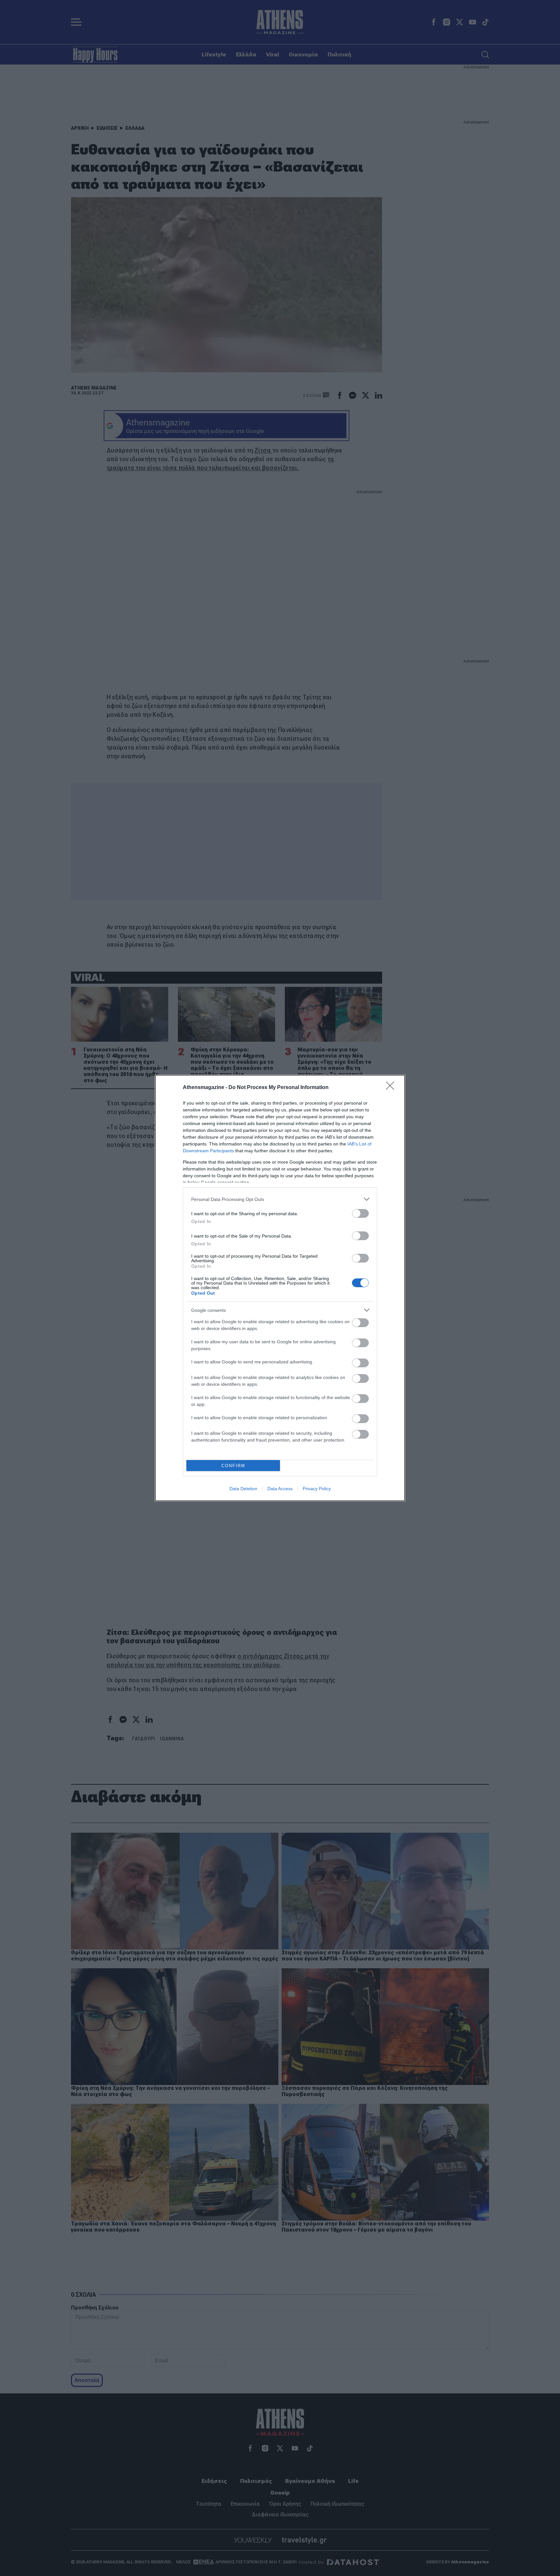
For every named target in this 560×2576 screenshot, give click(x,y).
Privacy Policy (317, 1489)
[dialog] (280, 1288)
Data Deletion (243, 1489)
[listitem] (280, 1199)
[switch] (360, 1213)
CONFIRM (233, 1466)
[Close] (392, 1088)
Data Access (280, 1489)
